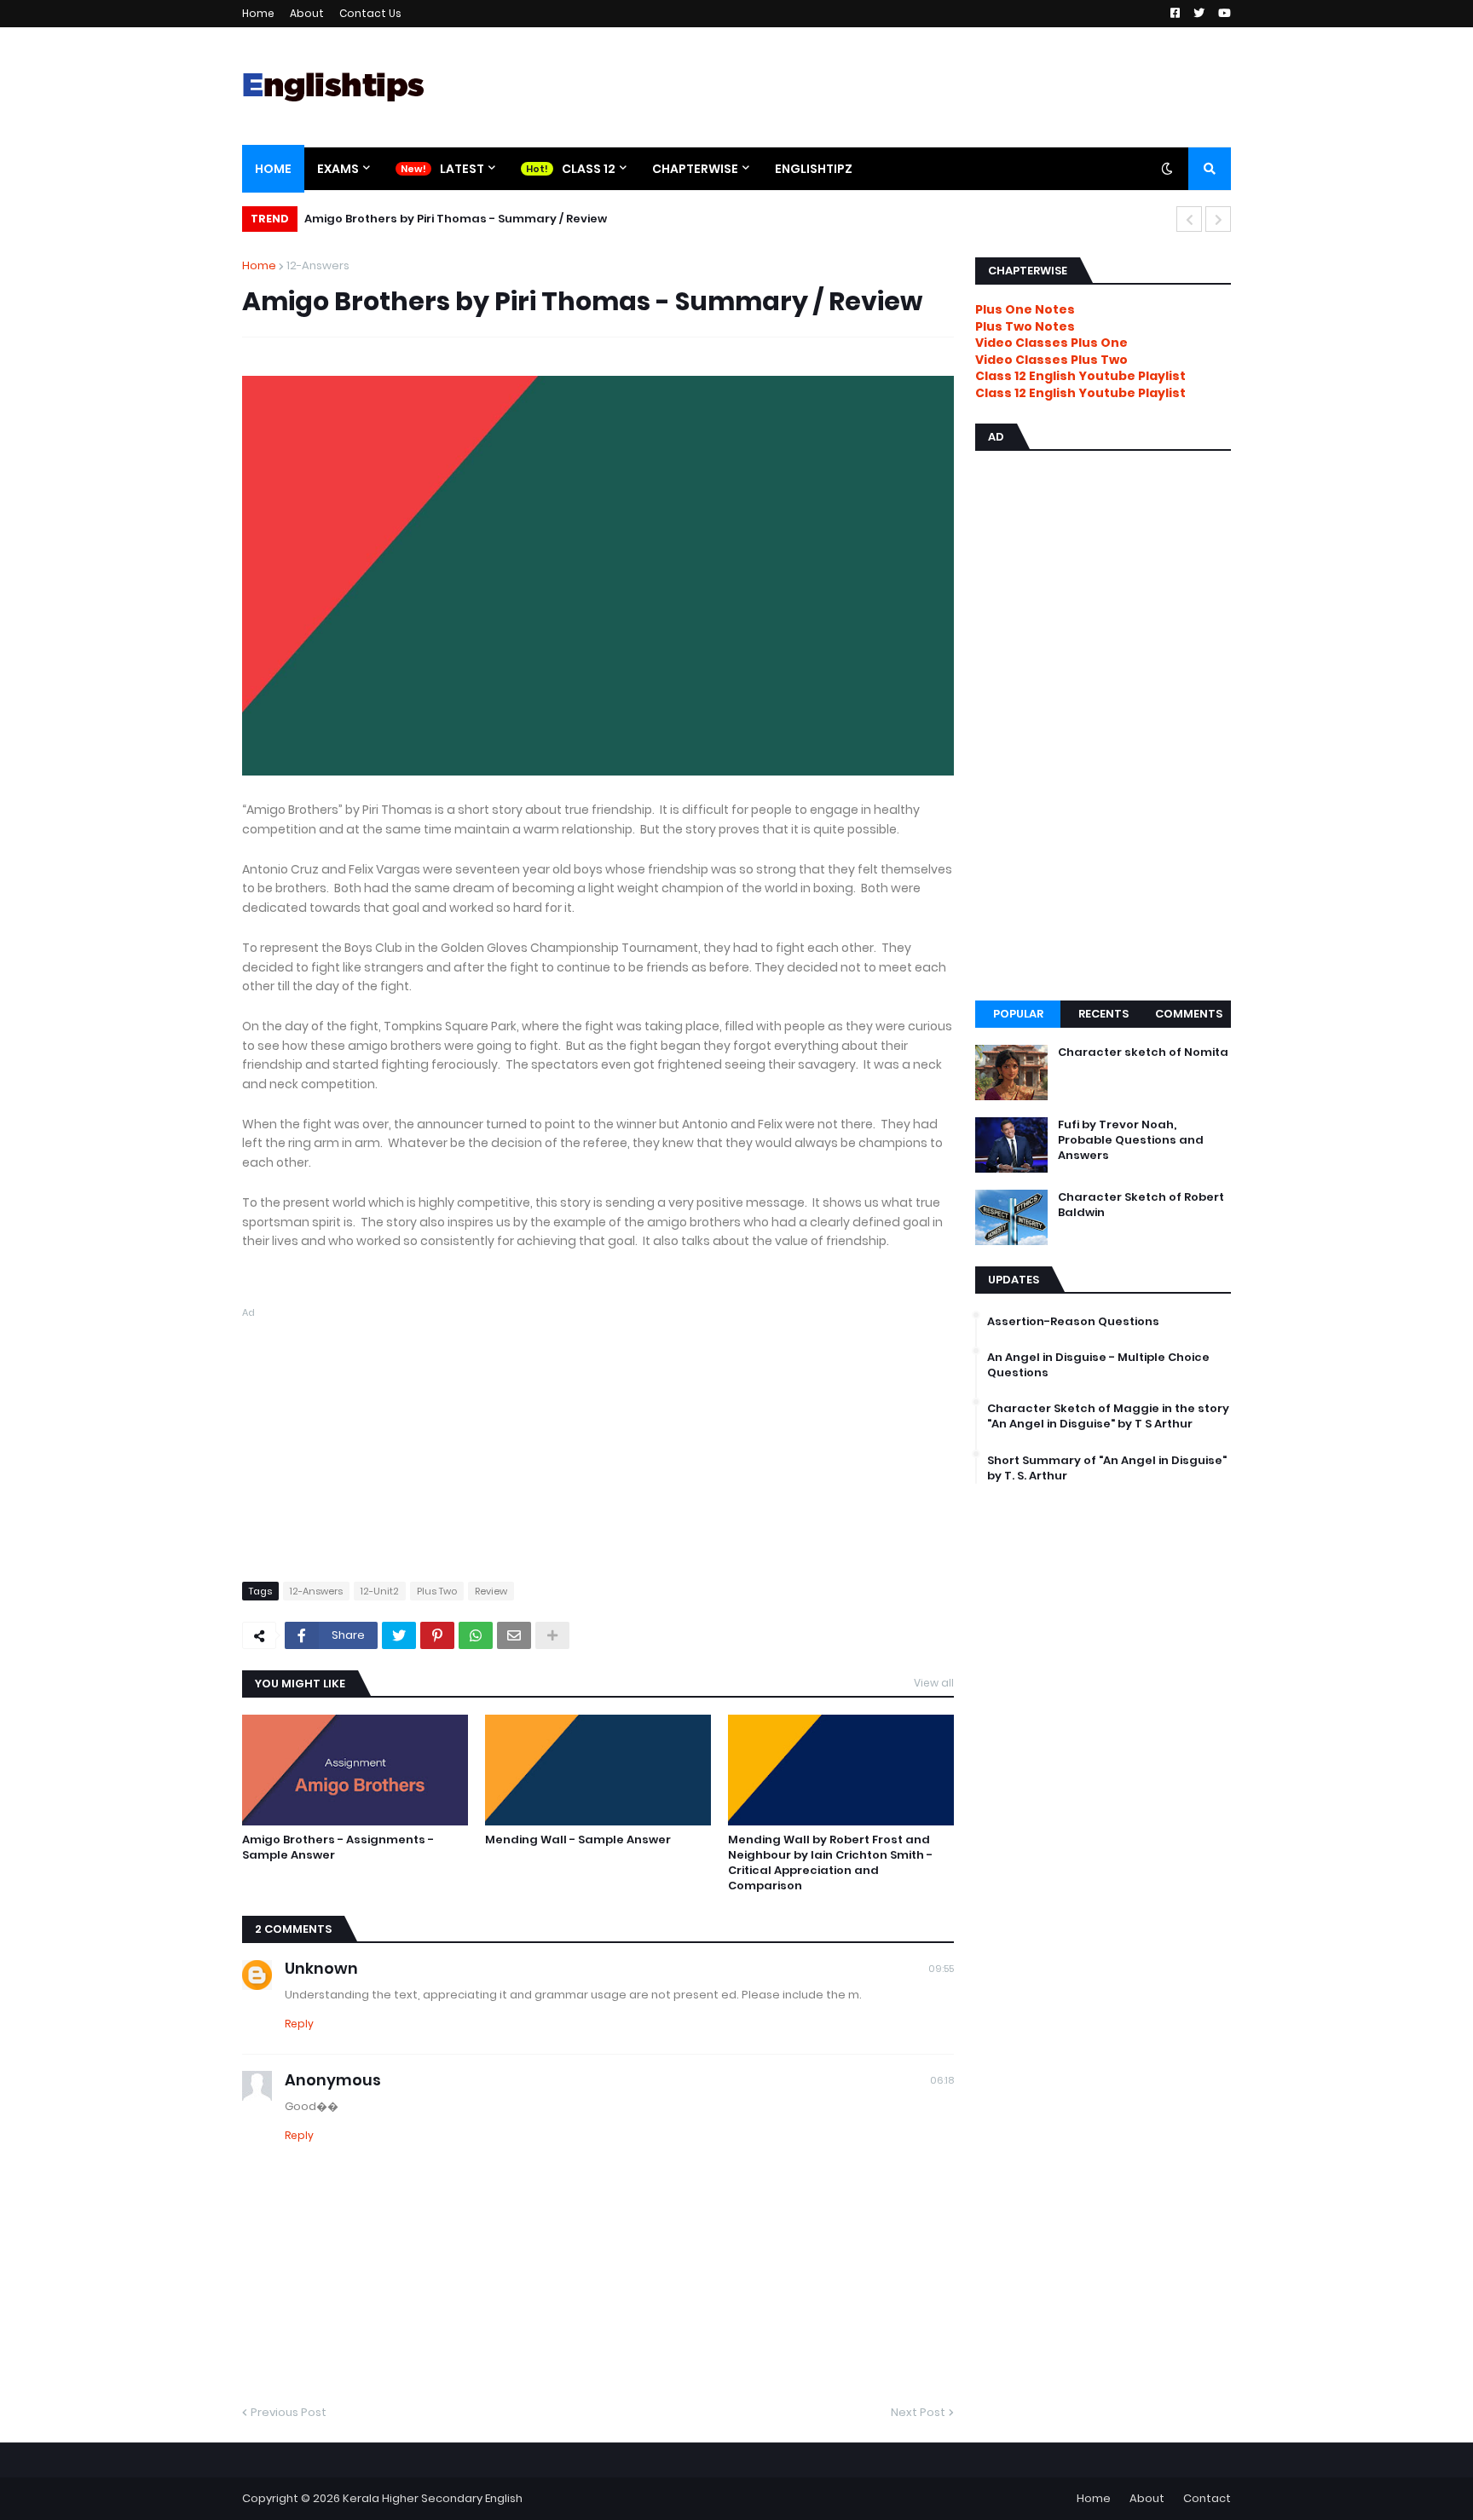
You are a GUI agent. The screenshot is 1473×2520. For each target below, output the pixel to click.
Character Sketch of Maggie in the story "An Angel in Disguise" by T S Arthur (1108, 1416)
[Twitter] (399, 1635)
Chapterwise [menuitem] (695, 169)
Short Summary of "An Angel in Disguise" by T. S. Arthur (1107, 1468)
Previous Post (289, 2412)
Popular (1018, 1014)
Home (258, 13)
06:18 (942, 2080)
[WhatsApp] (476, 1635)
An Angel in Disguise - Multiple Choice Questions (1098, 1365)
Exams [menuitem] (338, 169)
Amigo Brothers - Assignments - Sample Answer (338, 1848)
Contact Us (370, 13)
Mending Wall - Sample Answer (578, 1840)
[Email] (514, 1635)
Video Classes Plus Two (1051, 360)
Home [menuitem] (273, 169)
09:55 (941, 1969)
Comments (1189, 1014)
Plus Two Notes (1025, 326)
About (307, 13)
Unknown (321, 1968)
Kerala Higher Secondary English (433, 2498)
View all (934, 1683)
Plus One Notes (1025, 309)
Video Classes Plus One (1051, 343)
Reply (299, 2024)
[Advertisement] (598, 1441)
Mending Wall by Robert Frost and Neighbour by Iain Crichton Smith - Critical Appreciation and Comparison (830, 1863)
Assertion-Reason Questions (1073, 1322)
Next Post (918, 2412)
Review (491, 1591)
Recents (1103, 1014)
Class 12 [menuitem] (589, 169)
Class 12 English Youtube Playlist (1080, 393)
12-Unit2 (380, 1591)
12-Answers (318, 265)
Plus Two (437, 1591)
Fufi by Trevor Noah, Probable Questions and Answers (1131, 1140)
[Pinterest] (437, 1635)
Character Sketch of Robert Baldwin (1141, 1205)
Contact (1207, 2498)
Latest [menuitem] (462, 169)
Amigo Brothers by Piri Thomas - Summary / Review (456, 219)
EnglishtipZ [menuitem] (814, 169)
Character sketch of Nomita (1143, 1052)
